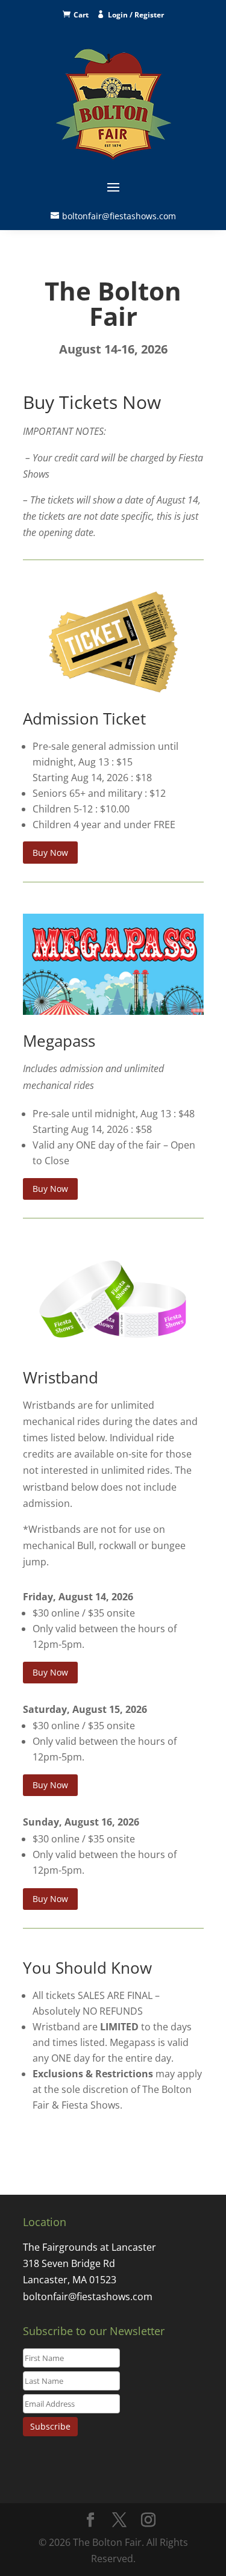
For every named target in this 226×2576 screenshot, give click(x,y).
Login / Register (136, 15)
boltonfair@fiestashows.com (119, 216)
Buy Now (50, 853)
